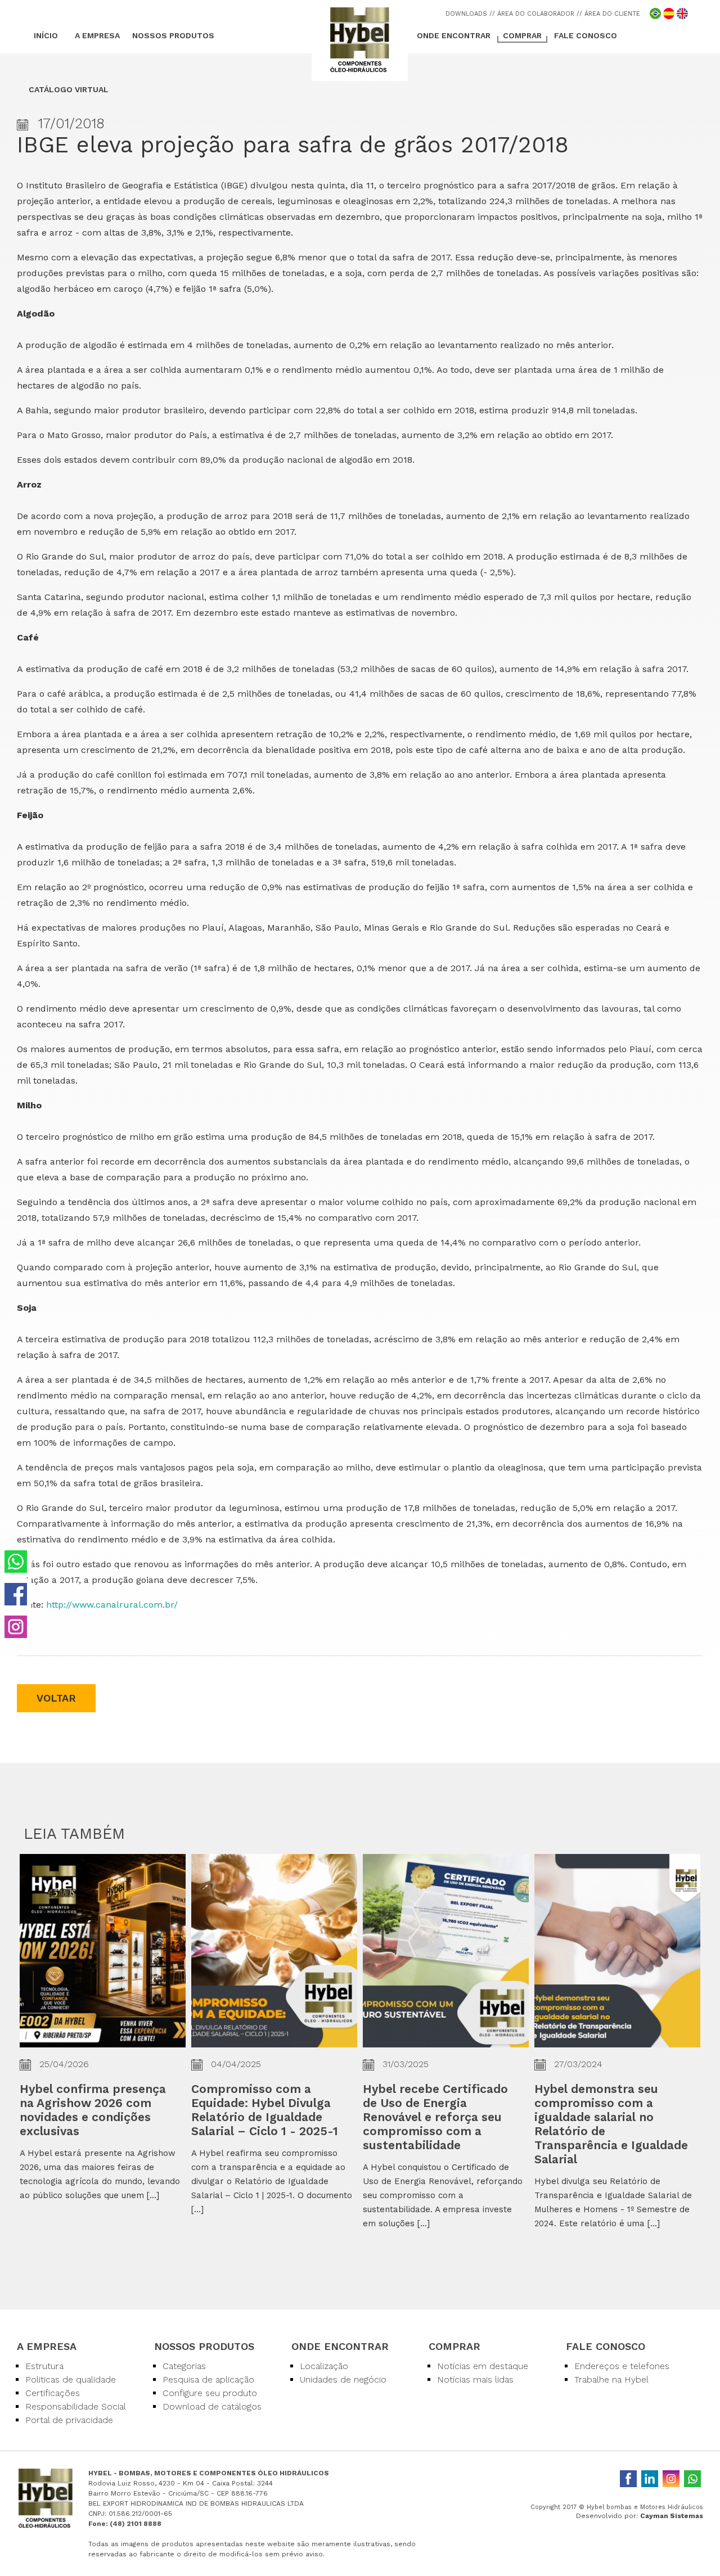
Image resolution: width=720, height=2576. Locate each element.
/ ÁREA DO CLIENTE (610, 14)
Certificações (53, 2393)
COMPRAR (522, 35)
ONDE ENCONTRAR (454, 35)
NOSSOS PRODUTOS (173, 35)
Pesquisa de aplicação (208, 2379)
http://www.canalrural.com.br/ (112, 1605)
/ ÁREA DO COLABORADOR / (536, 14)
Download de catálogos (212, 2406)
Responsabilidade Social (76, 2406)
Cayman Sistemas (672, 2516)
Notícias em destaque (483, 2366)
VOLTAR (56, 1698)
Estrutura (44, 2366)
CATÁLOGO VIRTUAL (69, 89)
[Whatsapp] (692, 2479)
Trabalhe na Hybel (611, 2379)
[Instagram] (671, 2479)
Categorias (184, 2366)
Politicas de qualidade (71, 2379)
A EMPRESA (97, 35)
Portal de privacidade (69, 2420)
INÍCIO (46, 35)
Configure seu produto (210, 2393)
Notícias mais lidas (475, 2379)
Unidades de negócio (343, 2379)
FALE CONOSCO (586, 35)
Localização (324, 2366)
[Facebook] (628, 2479)
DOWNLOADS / (469, 14)
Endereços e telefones (622, 2366)
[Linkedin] (650, 2479)
